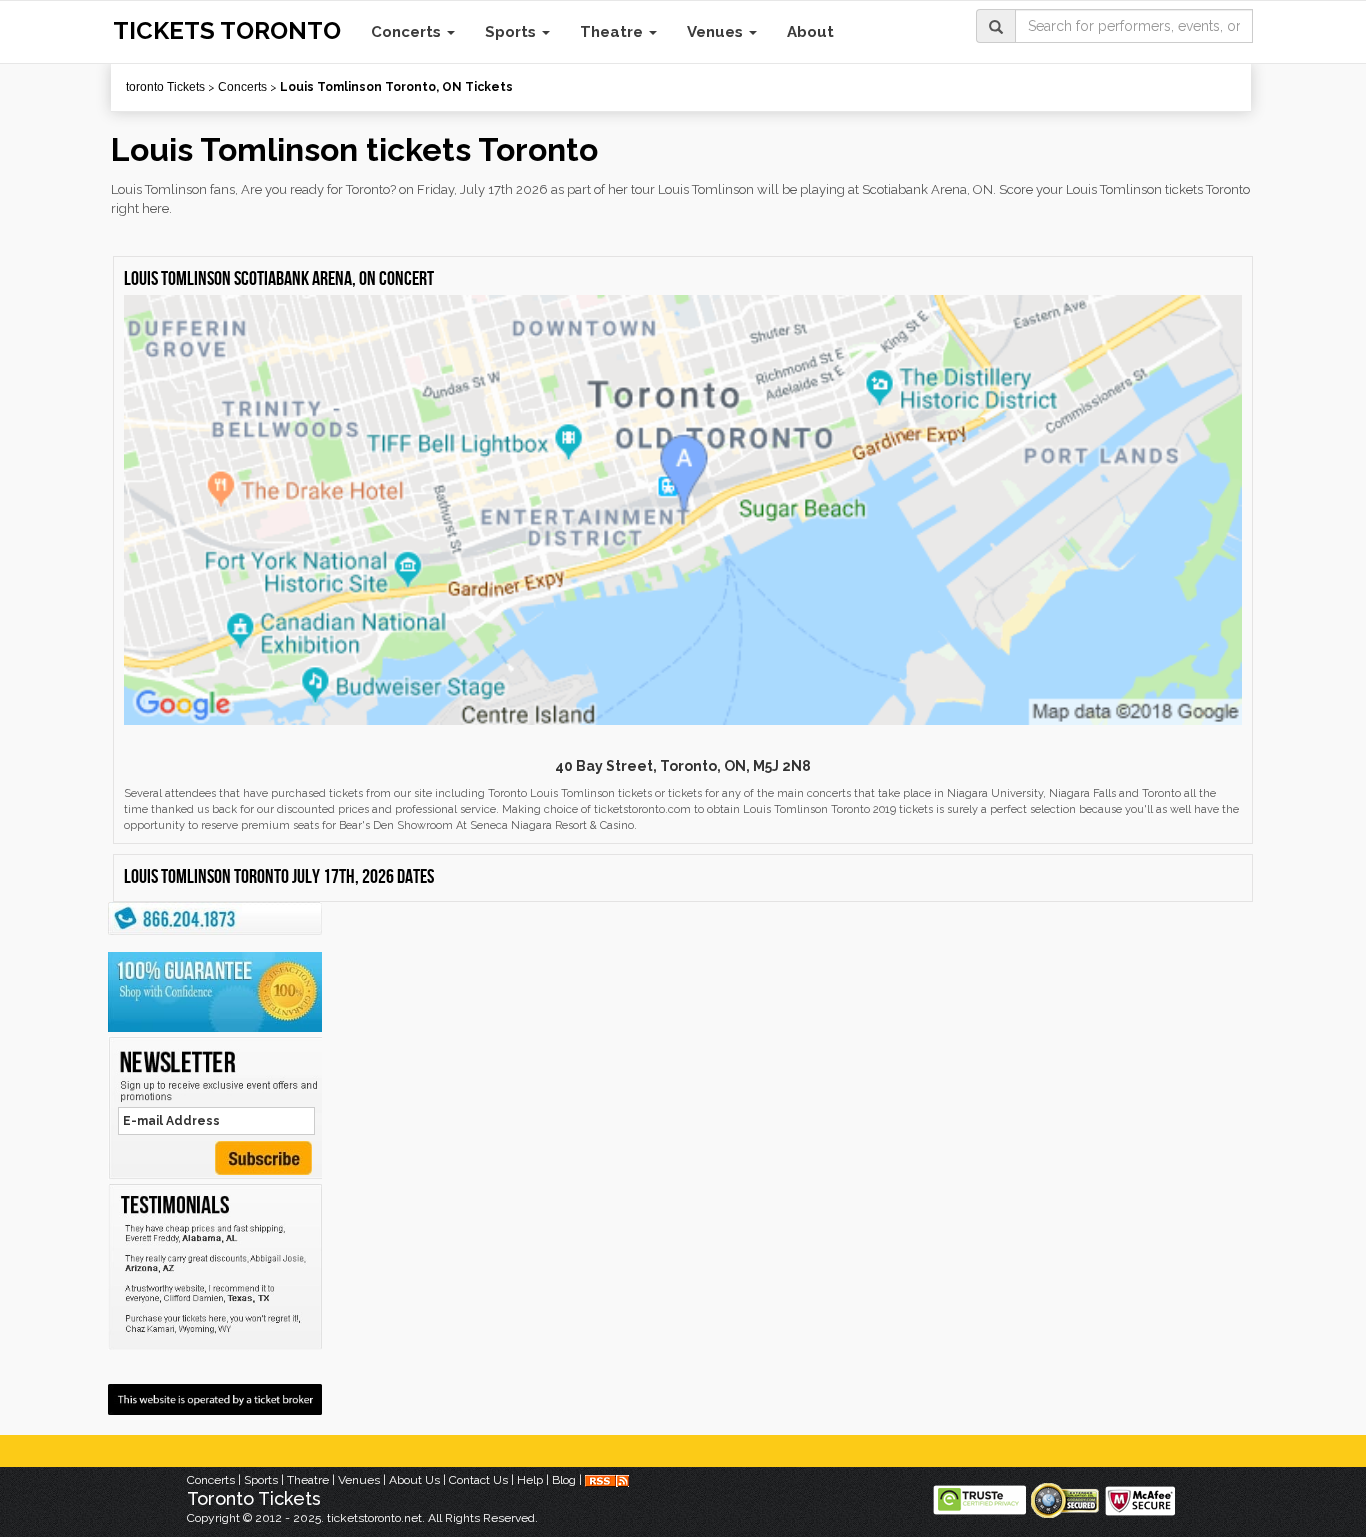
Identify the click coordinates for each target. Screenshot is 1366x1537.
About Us (414, 1480)
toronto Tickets (165, 87)
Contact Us (478, 1480)
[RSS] (607, 1480)
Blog (564, 1480)
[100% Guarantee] (215, 992)
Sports (512, 32)
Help (530, 1480)
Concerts (408, 32)
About (810, 32)
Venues (717, 32)
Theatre (613, 32)
